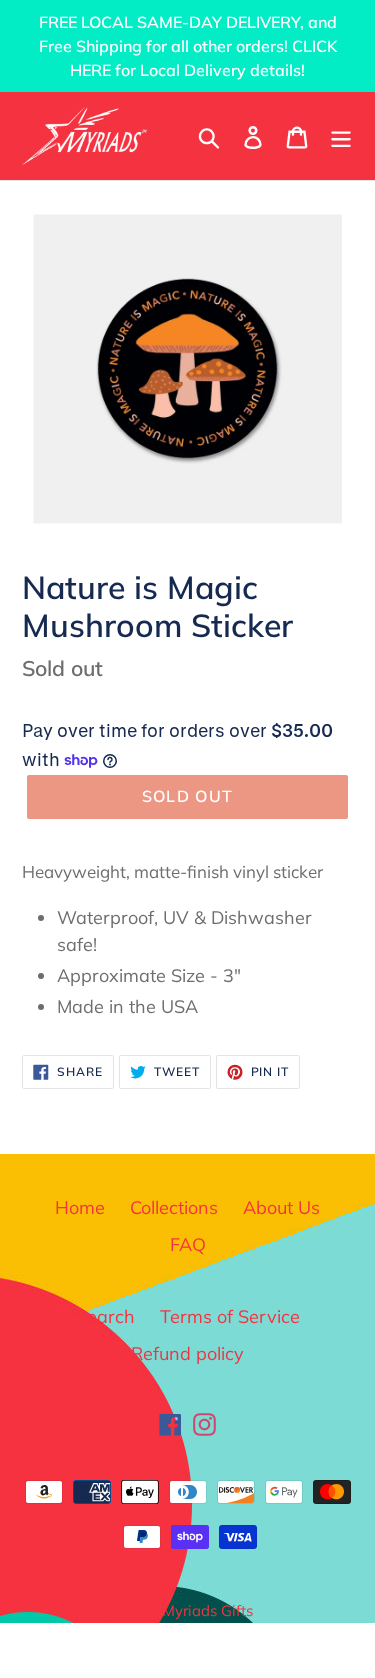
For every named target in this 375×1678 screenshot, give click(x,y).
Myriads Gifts (207, 1610)
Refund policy (187, 1353)
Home (80, 1207)
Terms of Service (230, 1316)
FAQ (188, 1244)
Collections (174, 1207)
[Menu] (341, 135)
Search (105, 1316)
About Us (281, 1207)
